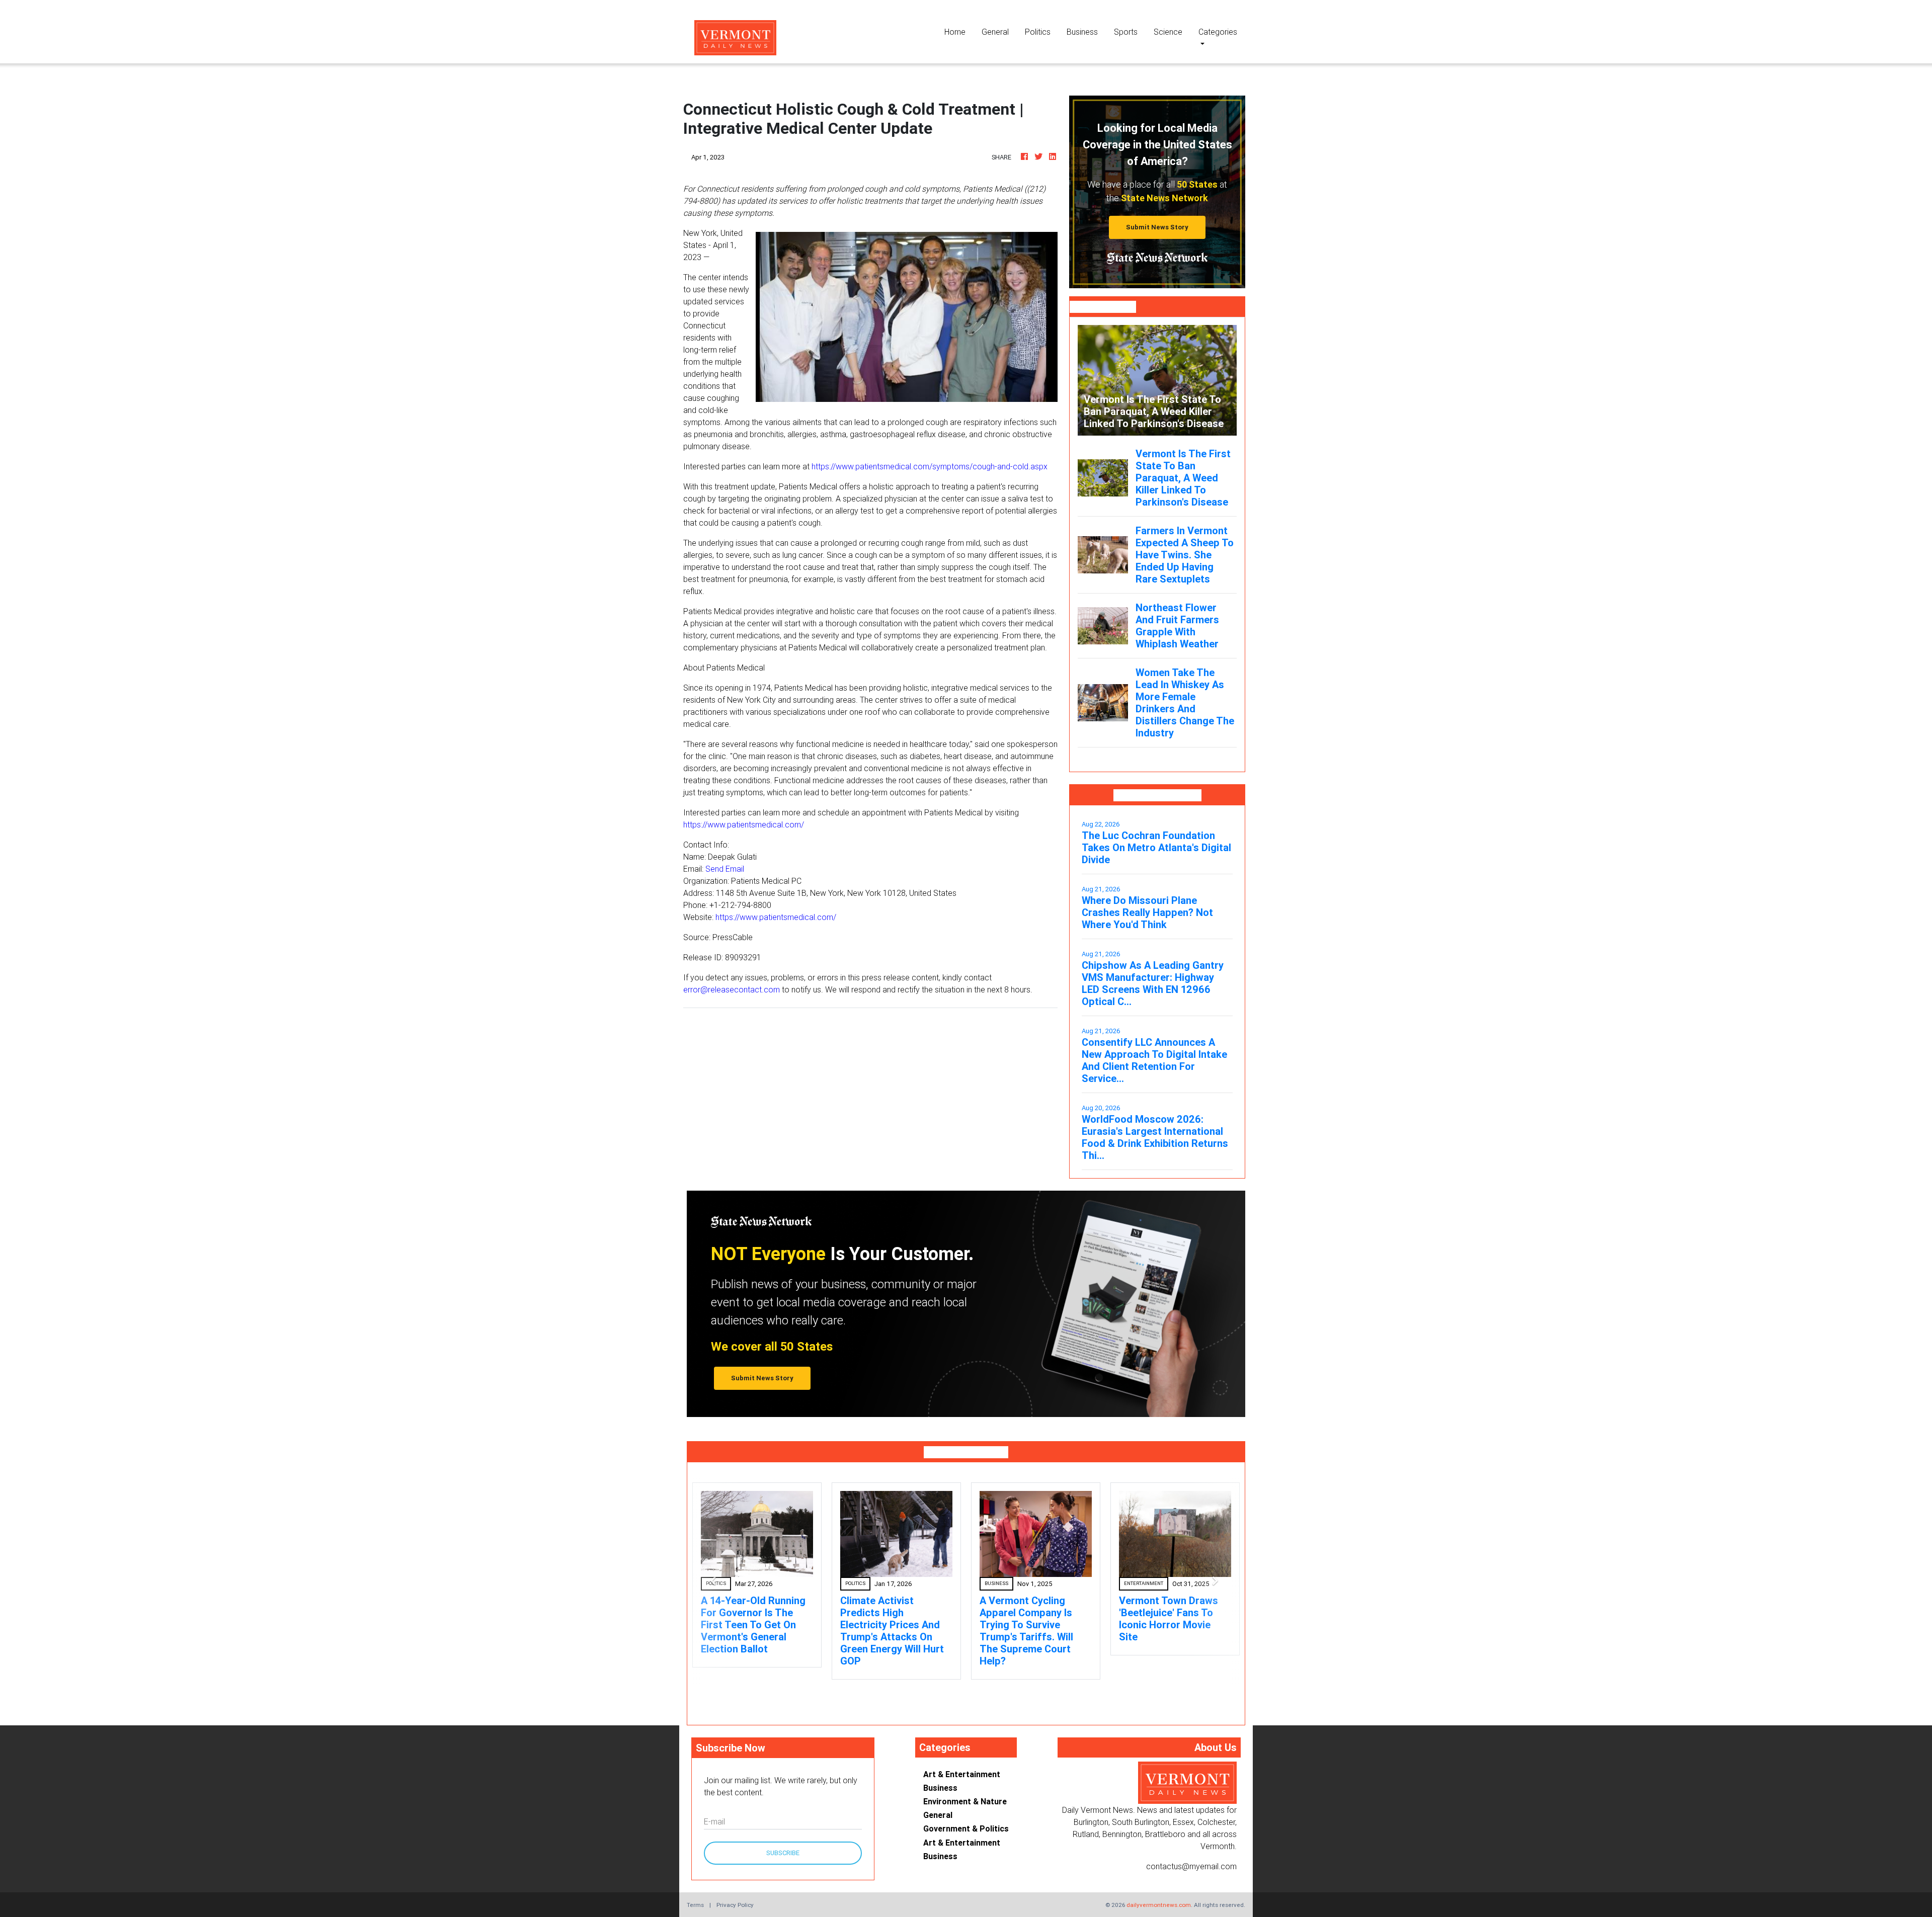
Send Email (725, 869)
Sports (1126, 32)
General (995, 32)
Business (1082, 32)
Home (959, 31)
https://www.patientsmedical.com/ (744, 824)
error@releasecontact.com (732, 989)
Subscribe (783, 1841)
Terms (695, 1893)
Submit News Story (1157, 227)
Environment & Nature (965, 1789)
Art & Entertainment (962, 1762)
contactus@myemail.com (1191, 1854)
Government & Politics (966, 1816)
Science (1168, 32)
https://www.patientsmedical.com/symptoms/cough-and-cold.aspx (930, 466)
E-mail (714, 1809)
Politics (1038, 32)
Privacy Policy (735, 1893)
